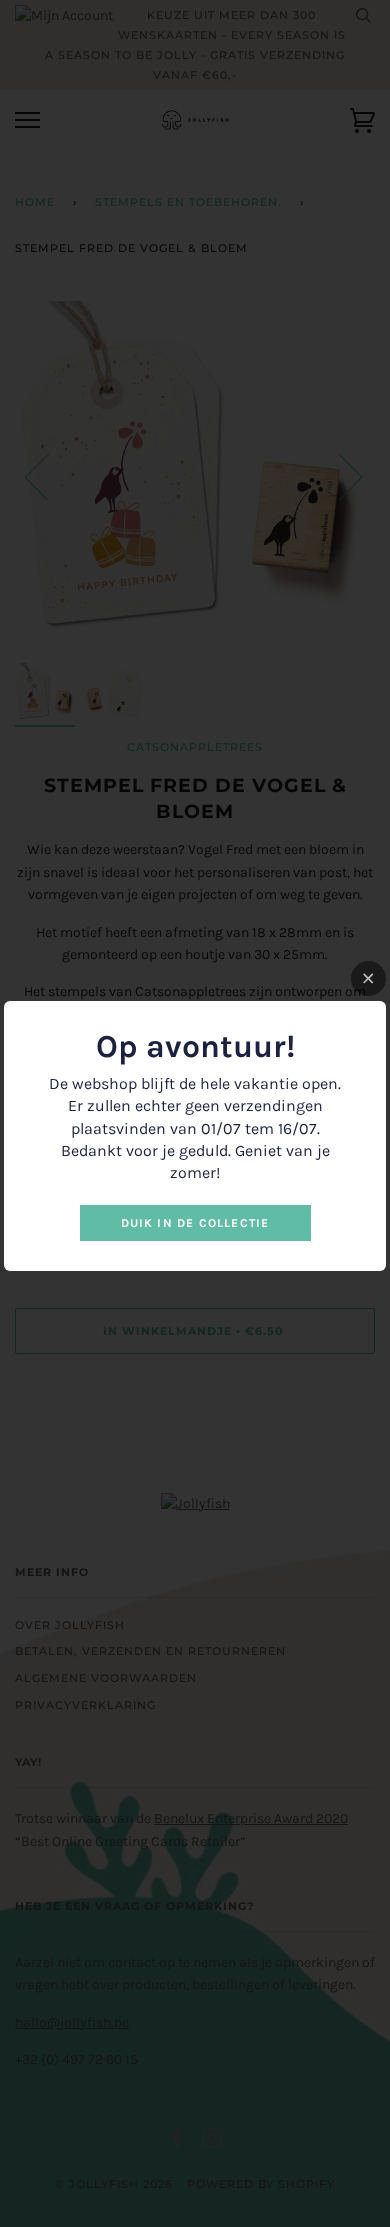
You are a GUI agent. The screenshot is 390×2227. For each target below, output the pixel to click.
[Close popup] (368, 978)
